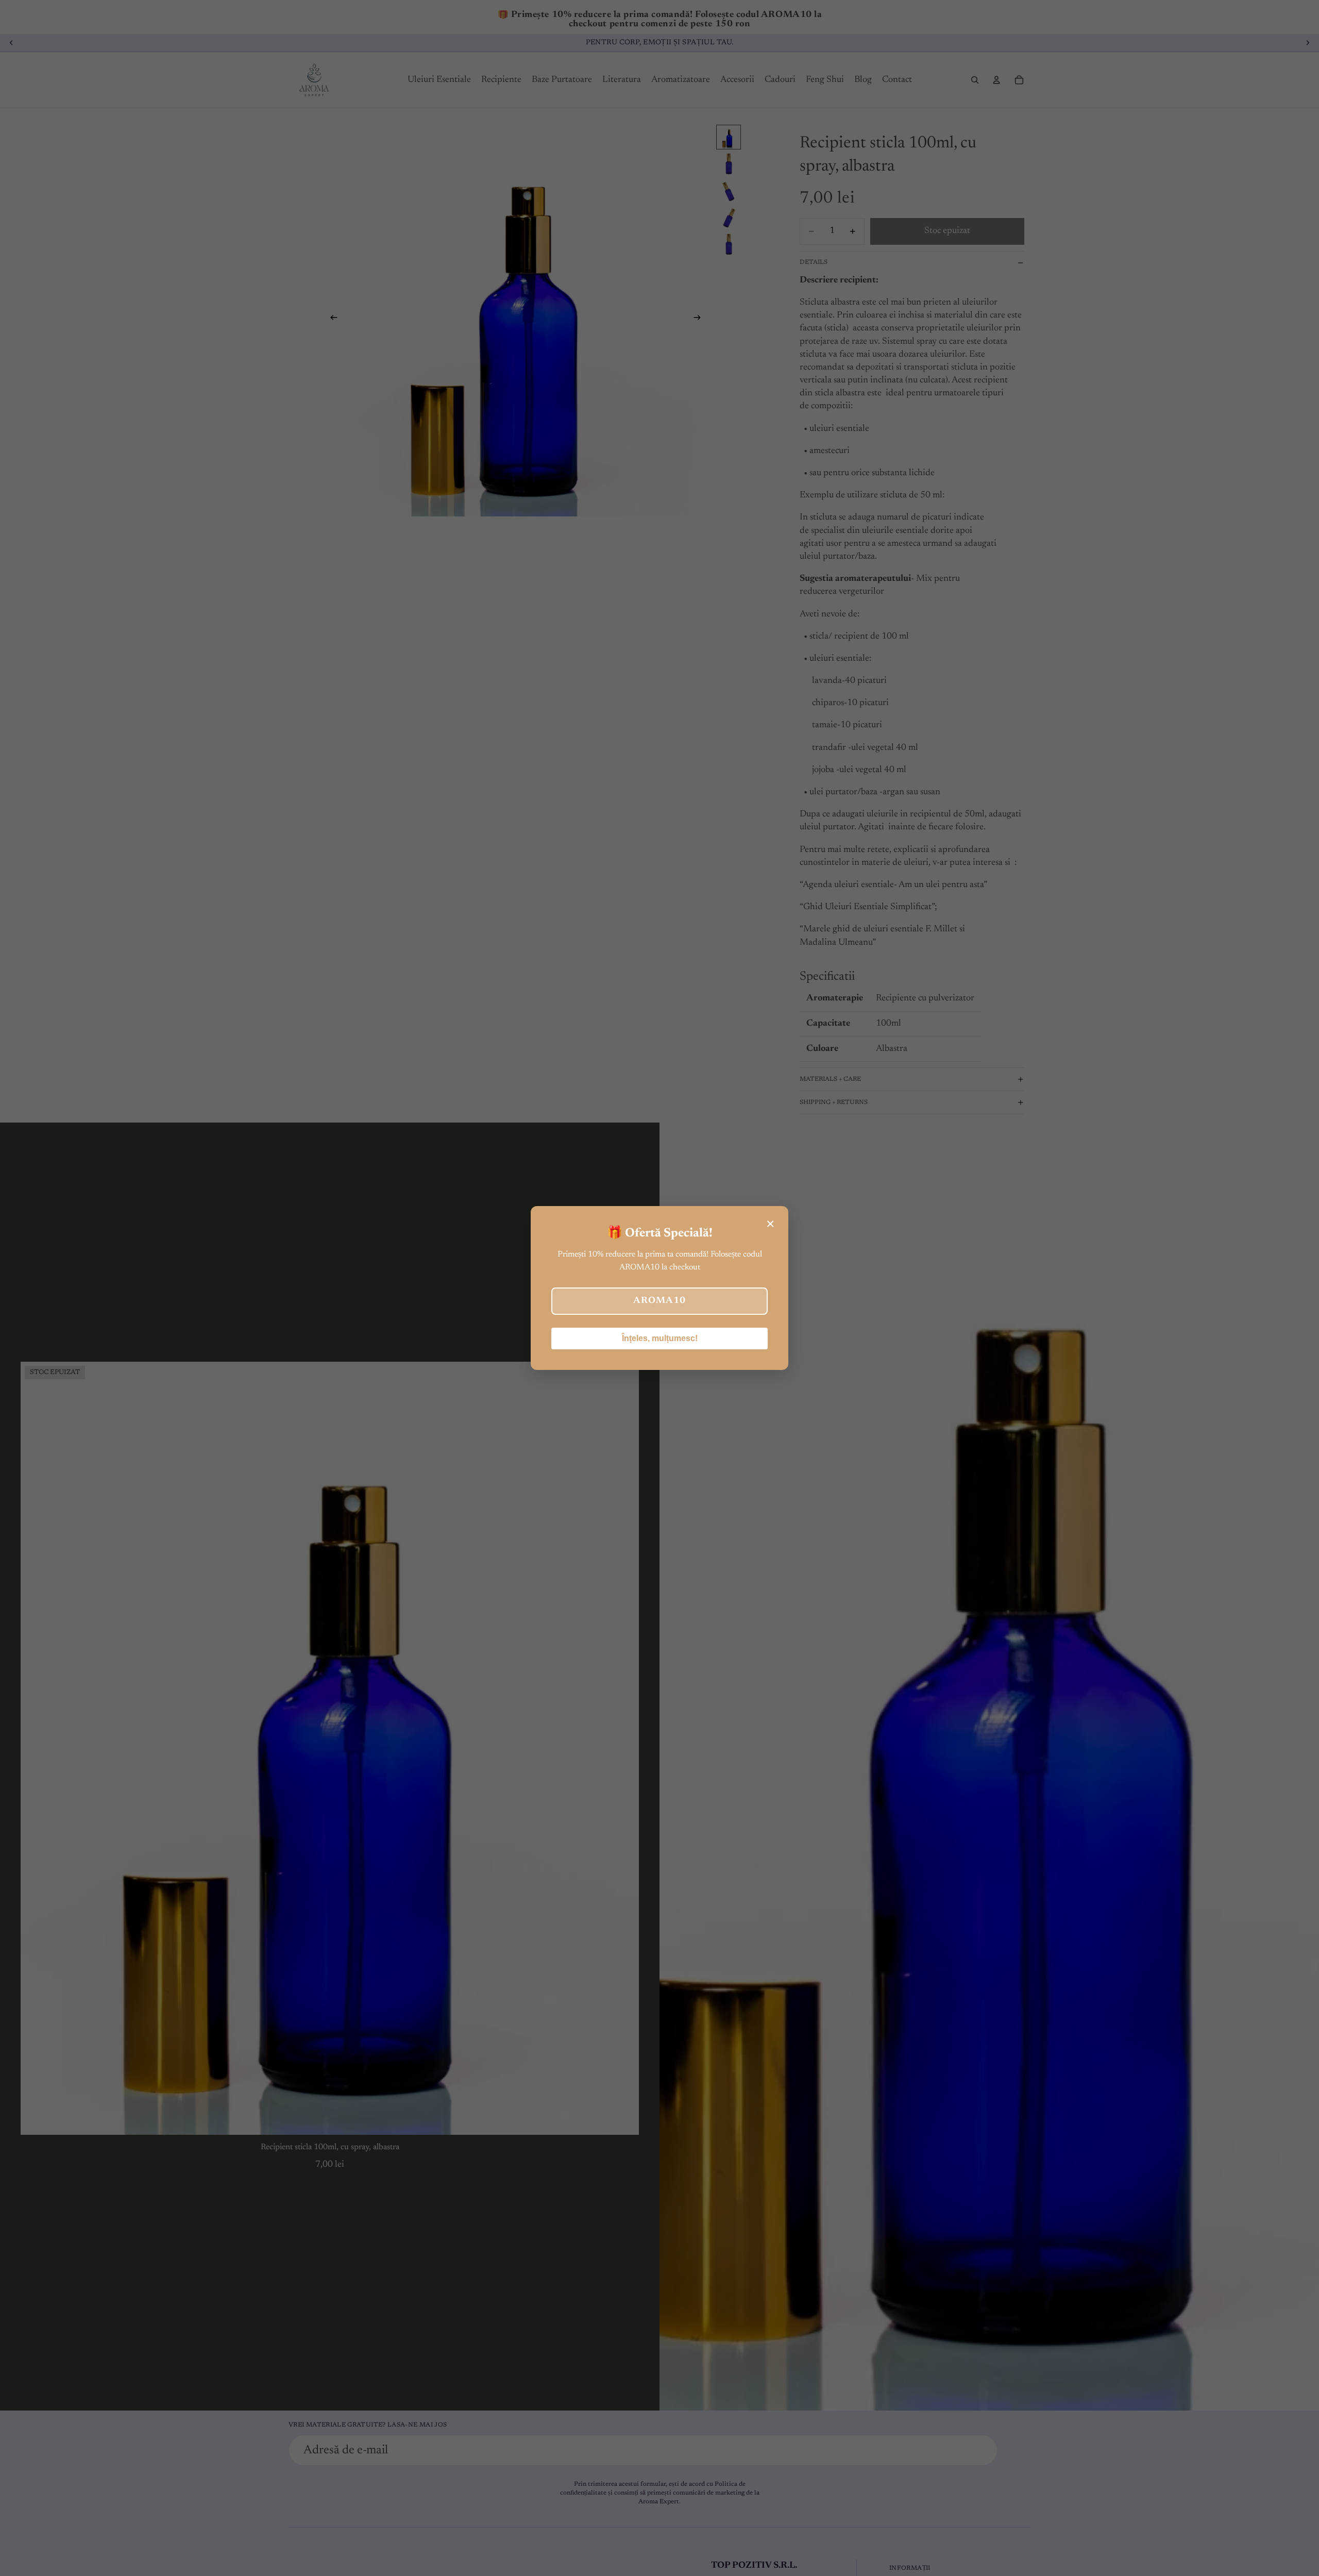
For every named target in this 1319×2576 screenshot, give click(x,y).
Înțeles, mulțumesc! (660, 1338)
